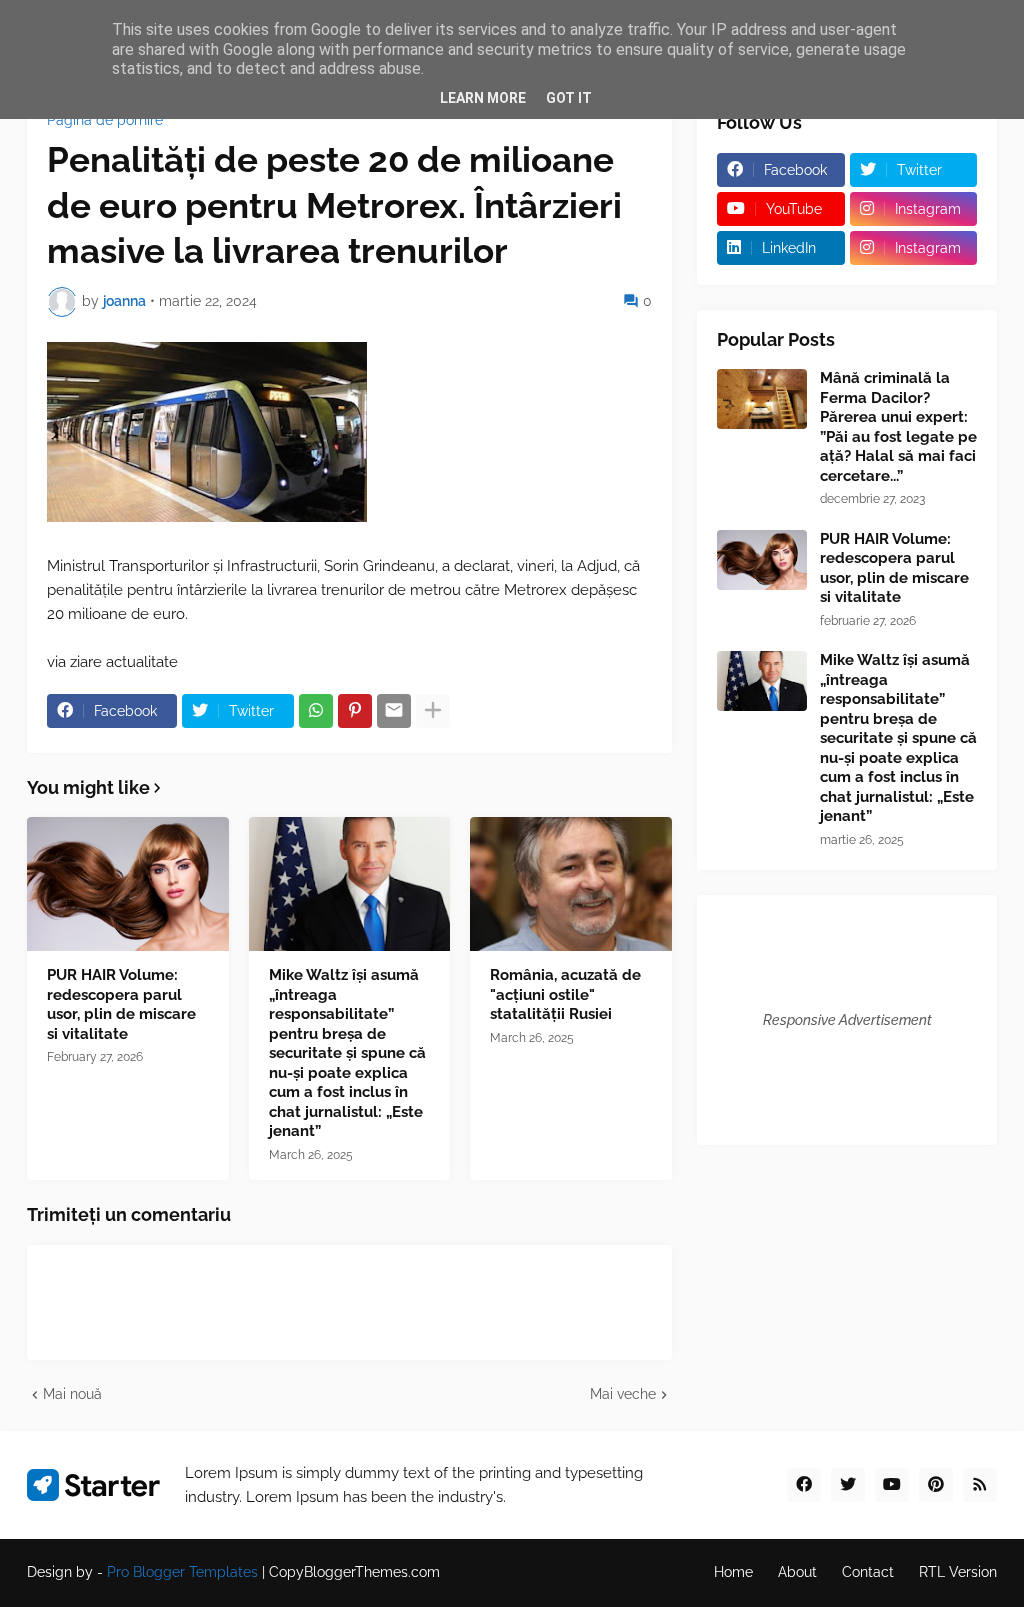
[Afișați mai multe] (433, 711)
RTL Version (958, 1572)
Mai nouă (72, 1394)
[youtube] (892, 1485)
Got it (569, 98)
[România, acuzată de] (571, 884)
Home (733, 1572)
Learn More (483, 98)
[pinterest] (936, 1485)
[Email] (394, 711)
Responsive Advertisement (847, 1020)
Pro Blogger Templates (182, 1572)
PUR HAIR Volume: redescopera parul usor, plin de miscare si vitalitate (121, 1004)
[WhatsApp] (316, 711)
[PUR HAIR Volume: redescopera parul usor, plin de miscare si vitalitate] (128, 884)
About (797, 1572)
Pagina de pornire (105, 120)
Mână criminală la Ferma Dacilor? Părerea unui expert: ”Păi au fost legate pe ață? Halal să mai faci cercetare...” (898, 427)
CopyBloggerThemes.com (354, 1572)
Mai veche (623, 1394)
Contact (868, 1572)
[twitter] (848, 1485)
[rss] (980, 1485)
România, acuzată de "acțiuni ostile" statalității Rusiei (565, 994)
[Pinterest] (355, 711)
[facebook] (804, 1485)
